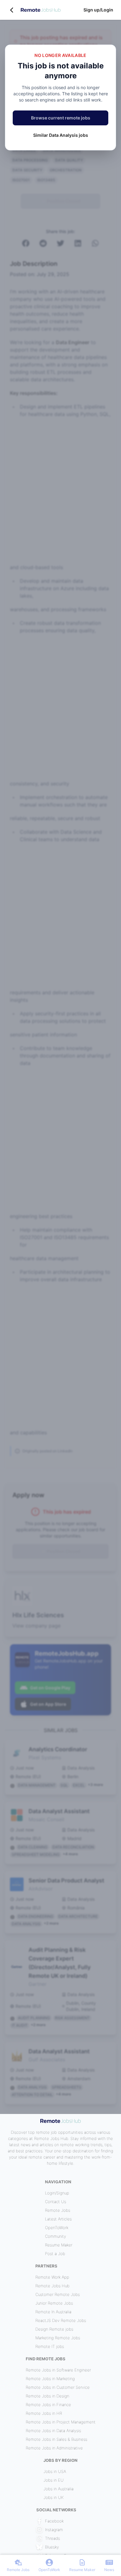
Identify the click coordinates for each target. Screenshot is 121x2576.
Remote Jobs (58, 2210)
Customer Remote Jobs (58, 2294)
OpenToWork (57, 2228)
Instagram (54, 2530)
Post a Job (55, 2254)
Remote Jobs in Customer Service (58, 2387)
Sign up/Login (98, 10)
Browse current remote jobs (61, 118)
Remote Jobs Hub (52, 2286)
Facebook (54, 2521)
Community (56, 2236)
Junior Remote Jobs (54, 2303)
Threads (52, 2538)
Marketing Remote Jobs (58, 2338)
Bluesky (52, 2547)
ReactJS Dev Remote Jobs (61, 2320)
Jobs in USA (55, 2471)
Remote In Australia (53, 2312)
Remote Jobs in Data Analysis (53, 2431)
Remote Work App (52, 2277)
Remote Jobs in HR (44, 2413)
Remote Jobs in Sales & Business (56, 2439)
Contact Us (56, 2202)
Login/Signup (57, 2193)
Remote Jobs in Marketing (50, 2379)
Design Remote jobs (54, 2329)
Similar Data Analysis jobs (61, 135)
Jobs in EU (54, 2480)
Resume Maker (59, 2245)
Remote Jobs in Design (47, 2396)
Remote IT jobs (50, 2346)
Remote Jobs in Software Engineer (58, 2370)
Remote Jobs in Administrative (54, 2448)
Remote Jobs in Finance (48, 2405)
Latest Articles (58, 2219)
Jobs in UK (54, 2497)
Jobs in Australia (58, 2489)
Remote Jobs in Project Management (61, 2422)
